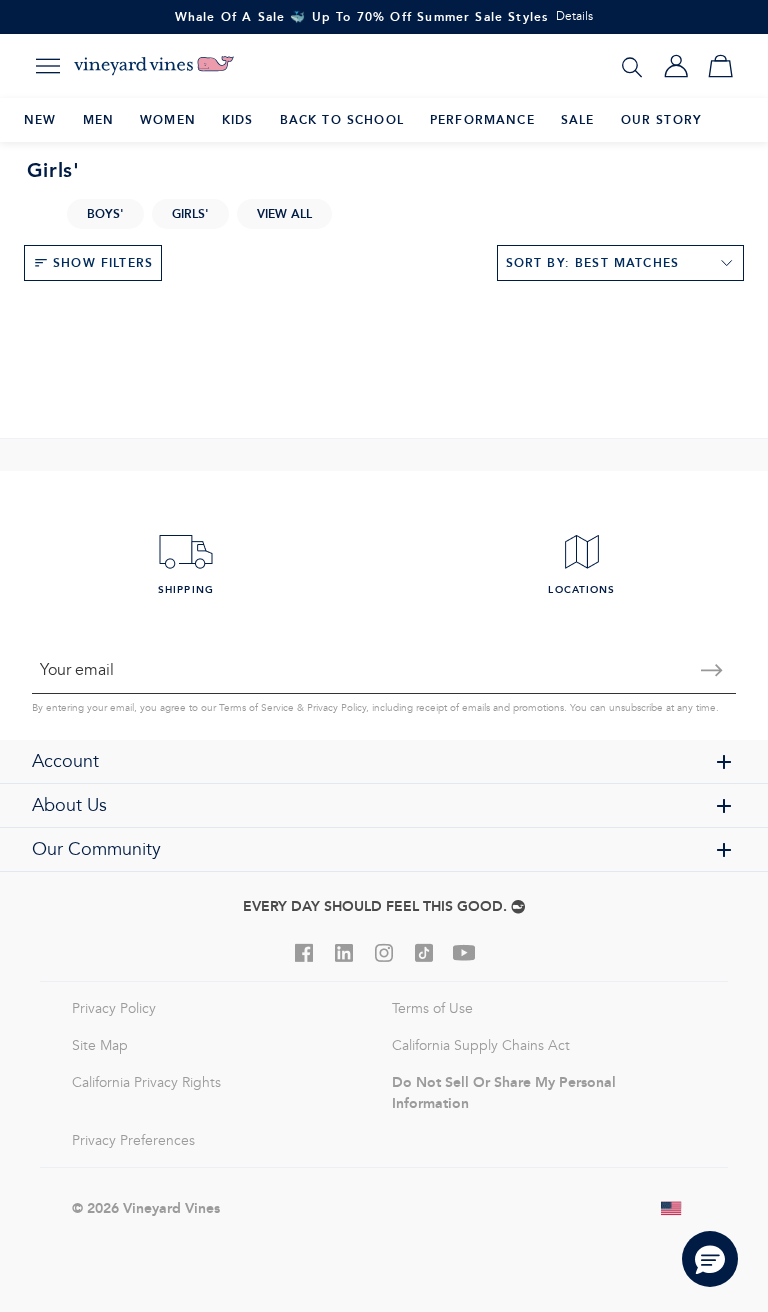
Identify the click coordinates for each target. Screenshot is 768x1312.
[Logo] (154, 66)
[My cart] (720, 66)
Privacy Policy (336, 708)
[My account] (676, 66)
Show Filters (103, 262)
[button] (710, 1259)
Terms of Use (432, 1008)
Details (574, 16)
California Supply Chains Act (481, 1045)
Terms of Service (256, 708)
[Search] (632, 66)
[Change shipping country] (672, 1208)
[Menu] (48, 66)
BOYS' (105, 213)
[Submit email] (712, 670)
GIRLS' (190, 213)
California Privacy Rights (146, 1082)
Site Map (100, 1045)
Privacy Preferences (133, 1140)
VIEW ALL (284, 213)
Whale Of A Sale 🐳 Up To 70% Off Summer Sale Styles (362, 16)
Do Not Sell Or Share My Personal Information (504, 1092)
